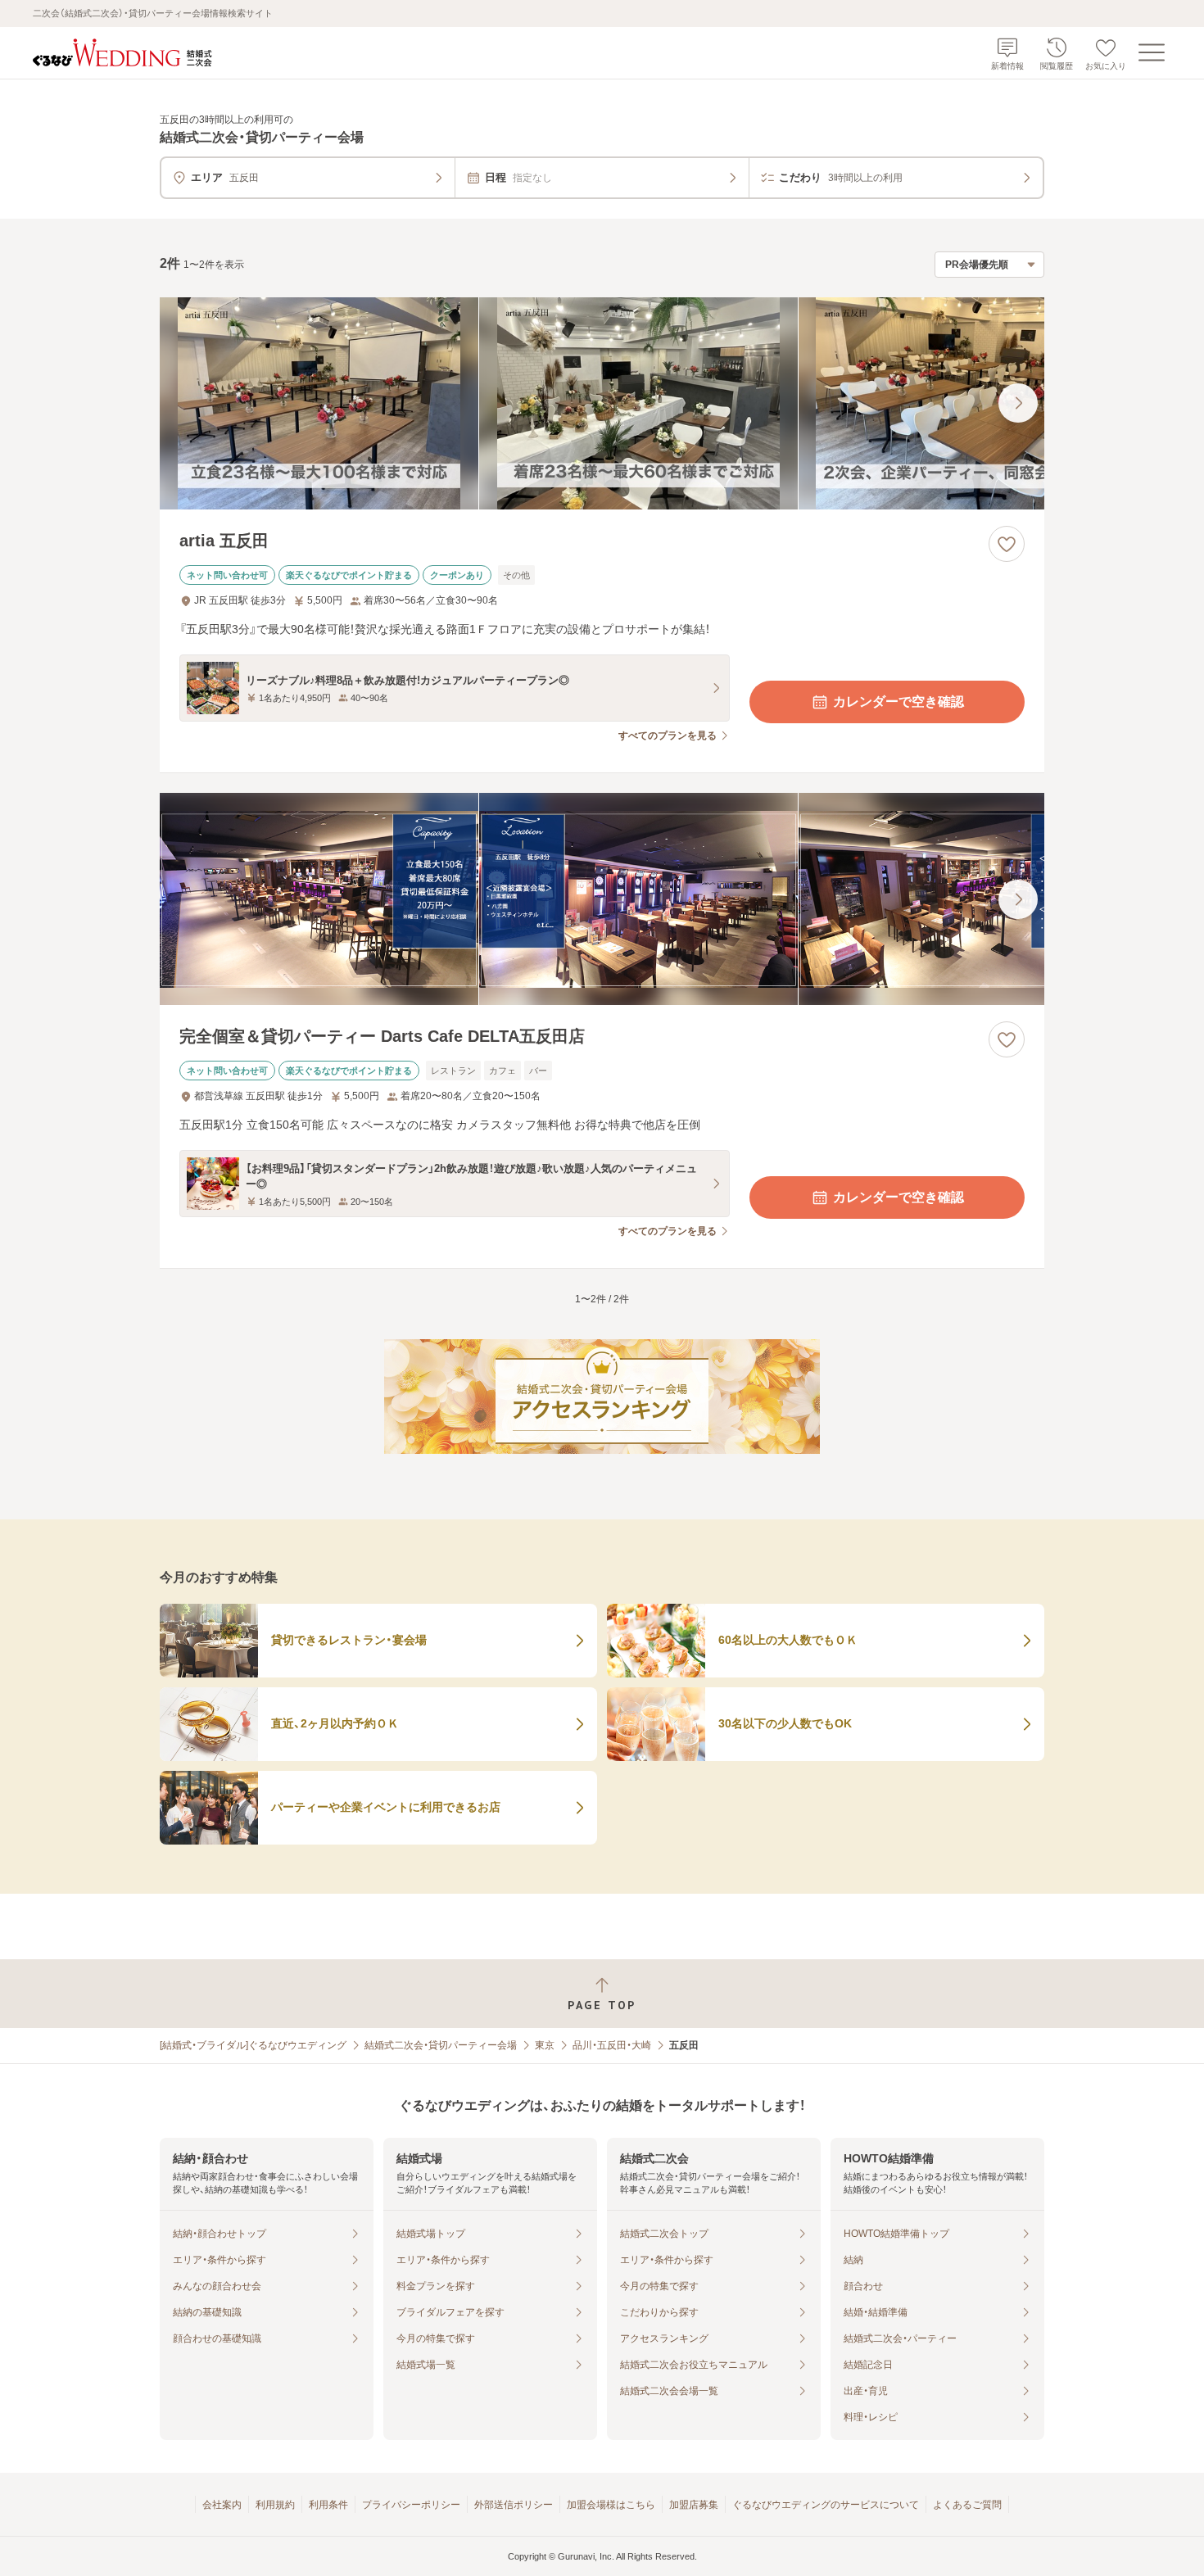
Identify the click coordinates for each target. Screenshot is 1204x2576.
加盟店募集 (694, 2505)
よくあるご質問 (967, 2505)
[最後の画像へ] (1018, 403)
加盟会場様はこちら (611, 2505)
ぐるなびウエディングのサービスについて (826, 2505)
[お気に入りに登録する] (1007, 544)
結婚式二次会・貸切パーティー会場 (441, 2045)
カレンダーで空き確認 (898, 702)
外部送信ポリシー (514, 2505)
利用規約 (275, 2505)
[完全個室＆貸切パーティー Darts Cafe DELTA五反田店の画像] (602, 899)
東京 (545, 2045)
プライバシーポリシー (411, 2505)
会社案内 (222, 2505)
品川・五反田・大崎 (612, 2045)
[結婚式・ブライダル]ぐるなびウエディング (253, 2045)
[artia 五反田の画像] (602, 403)
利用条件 (328, 2505)
